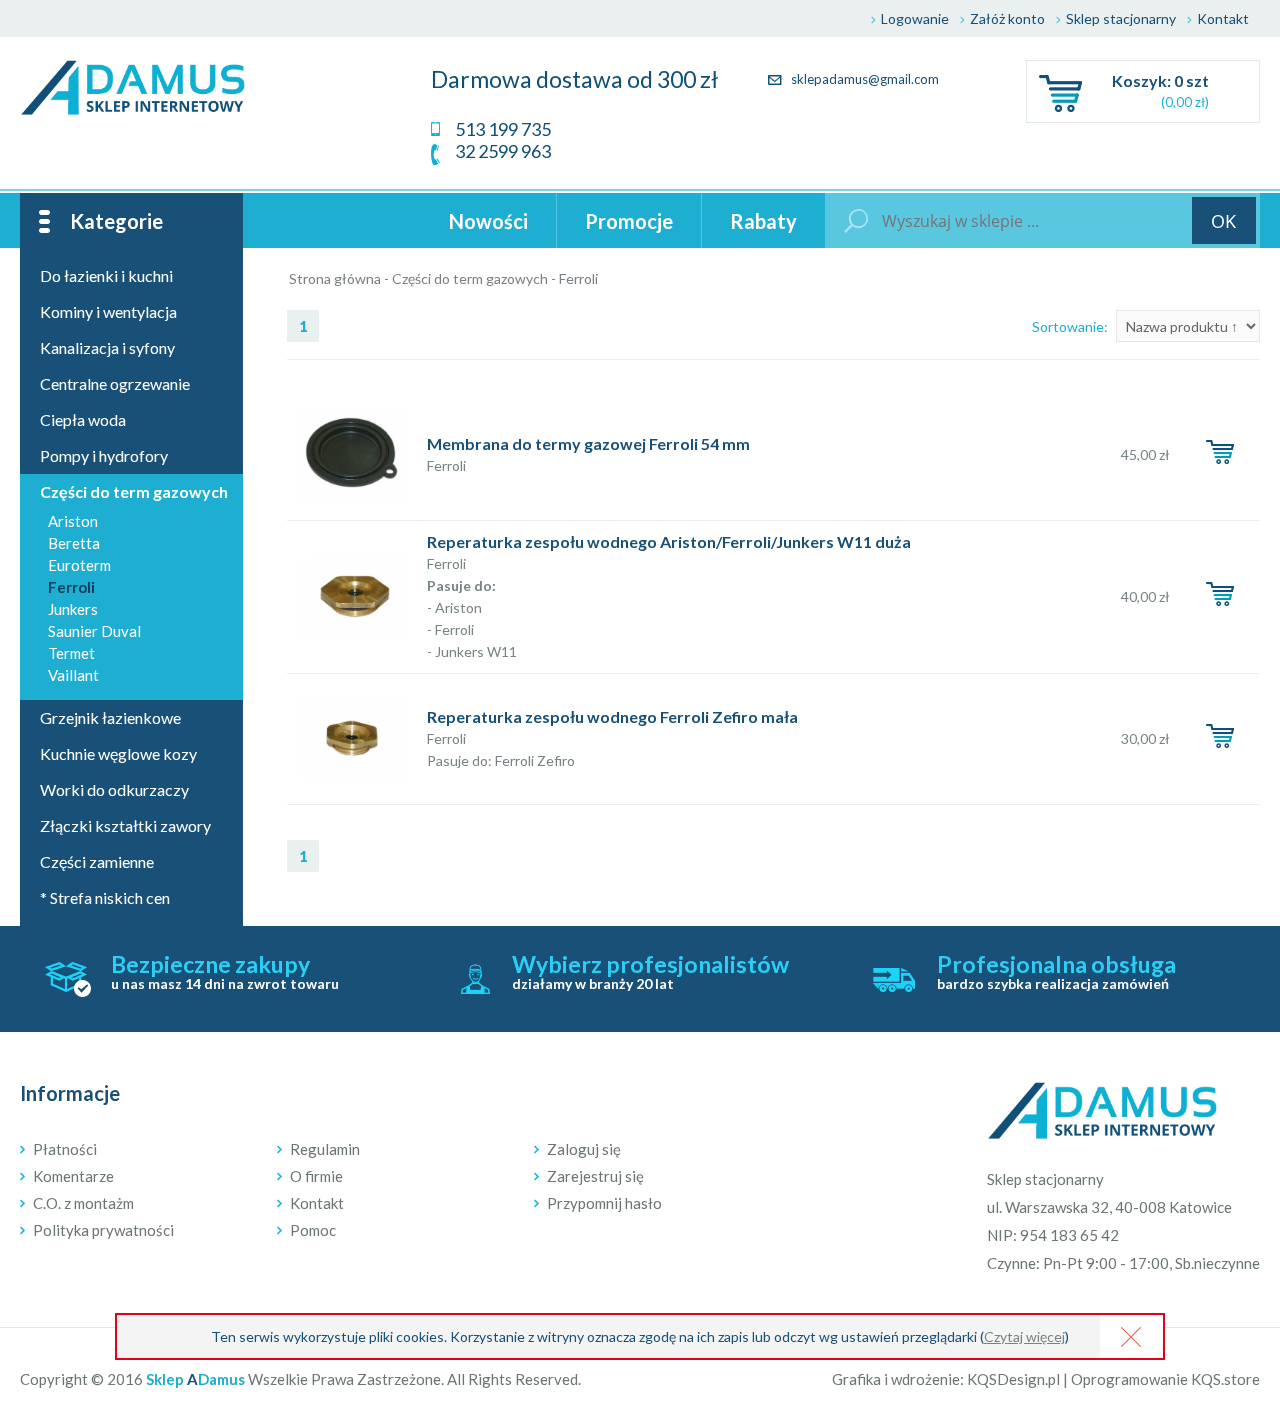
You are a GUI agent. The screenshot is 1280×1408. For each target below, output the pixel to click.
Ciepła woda (83, 419)
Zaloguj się (584, 1149)
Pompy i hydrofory (104, 455)
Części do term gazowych (470, 278)
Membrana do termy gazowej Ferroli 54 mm (588, 443)
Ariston (73, 521)
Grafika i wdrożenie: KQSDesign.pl (946, 1379)
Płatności (65, 1149)
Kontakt (1223, 18)
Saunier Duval (94, 631)
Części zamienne (97, 861)
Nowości (488, 221)
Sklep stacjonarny (1121, 18)
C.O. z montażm (83, 1203)
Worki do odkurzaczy (114, 789)
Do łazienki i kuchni (106, 275)
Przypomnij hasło (604, 1203)
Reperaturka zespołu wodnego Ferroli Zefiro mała (612, 716)
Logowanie (915, 18)
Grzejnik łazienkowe (110, 717)
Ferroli (578, 278)
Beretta (74, 543)
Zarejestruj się (595, 1176)
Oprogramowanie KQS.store (1165, 1379)
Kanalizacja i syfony (107, 347)
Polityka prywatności (103, 1230)
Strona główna (335, 278)
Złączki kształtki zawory (125, 825)
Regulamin (325, 1149)
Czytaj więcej (1024, 1336)
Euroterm (79, 565)
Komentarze (73, 1176)
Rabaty (763, 221)
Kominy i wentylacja (108, 311)
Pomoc (313, 1230)
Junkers (73, 609)
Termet (71, 653)
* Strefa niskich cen (105, 897)
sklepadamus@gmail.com (863, 79)
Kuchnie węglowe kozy (118, 753)
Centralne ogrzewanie (115, 383)
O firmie (316, 1176)
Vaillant (73, 675)
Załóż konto (1007, 18)
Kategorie (116, 221)
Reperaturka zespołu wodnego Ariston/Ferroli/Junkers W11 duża (669, 541)
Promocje (629, 221)
